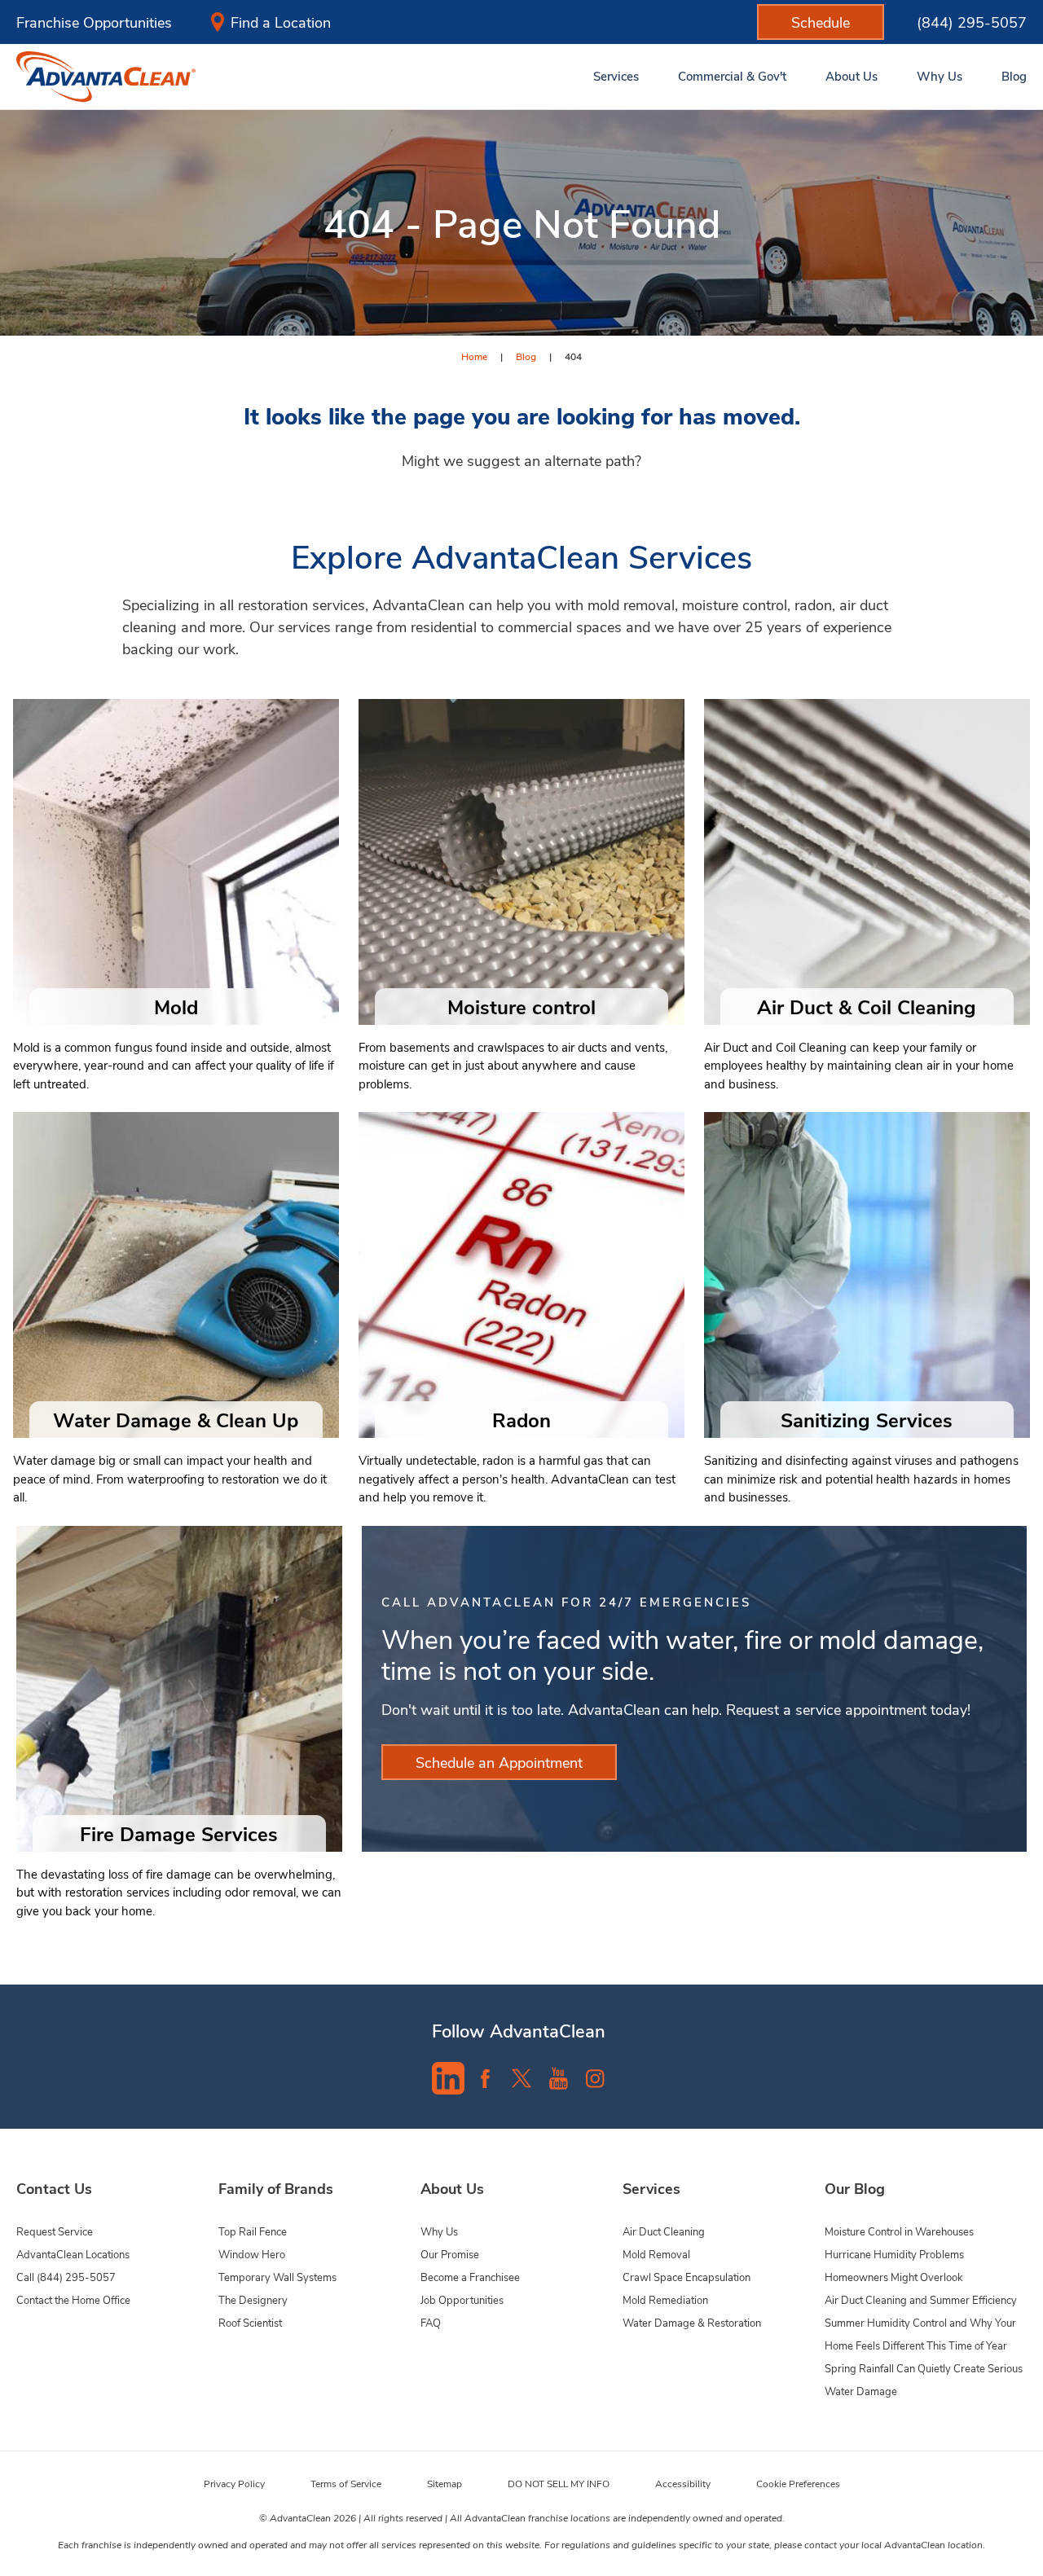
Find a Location (281, 22)
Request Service (55, 2231)
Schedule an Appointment (499, 1762)
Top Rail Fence (253, 2231)
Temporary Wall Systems (277, 2277)
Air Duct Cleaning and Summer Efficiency (921, 2299)
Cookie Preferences (798, 2483)
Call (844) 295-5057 (66, 2277)
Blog (526, 356)
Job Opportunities (462, 2299)
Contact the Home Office (73, 2299)
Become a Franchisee (470, 2277)
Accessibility (683, 2483)
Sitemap (444, 2483)
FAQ (431, 2322)
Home (474, 356)
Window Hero (252, 2254)
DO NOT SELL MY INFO (559, 2483)
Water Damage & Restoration (692, 2322)
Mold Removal (656, 2254)
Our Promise (450, 2254)
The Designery (253, 2299)
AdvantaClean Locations (73, 2254)
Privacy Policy (234, 2483)
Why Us (439, 2231)
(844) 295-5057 (972, 22)
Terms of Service (346, 2483)
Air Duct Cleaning (664, 2231)
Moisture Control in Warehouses (899, 2231)
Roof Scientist (250, 2322)
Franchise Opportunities (94, 22)
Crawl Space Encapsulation (687, 2277)
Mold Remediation (665, 2299)
